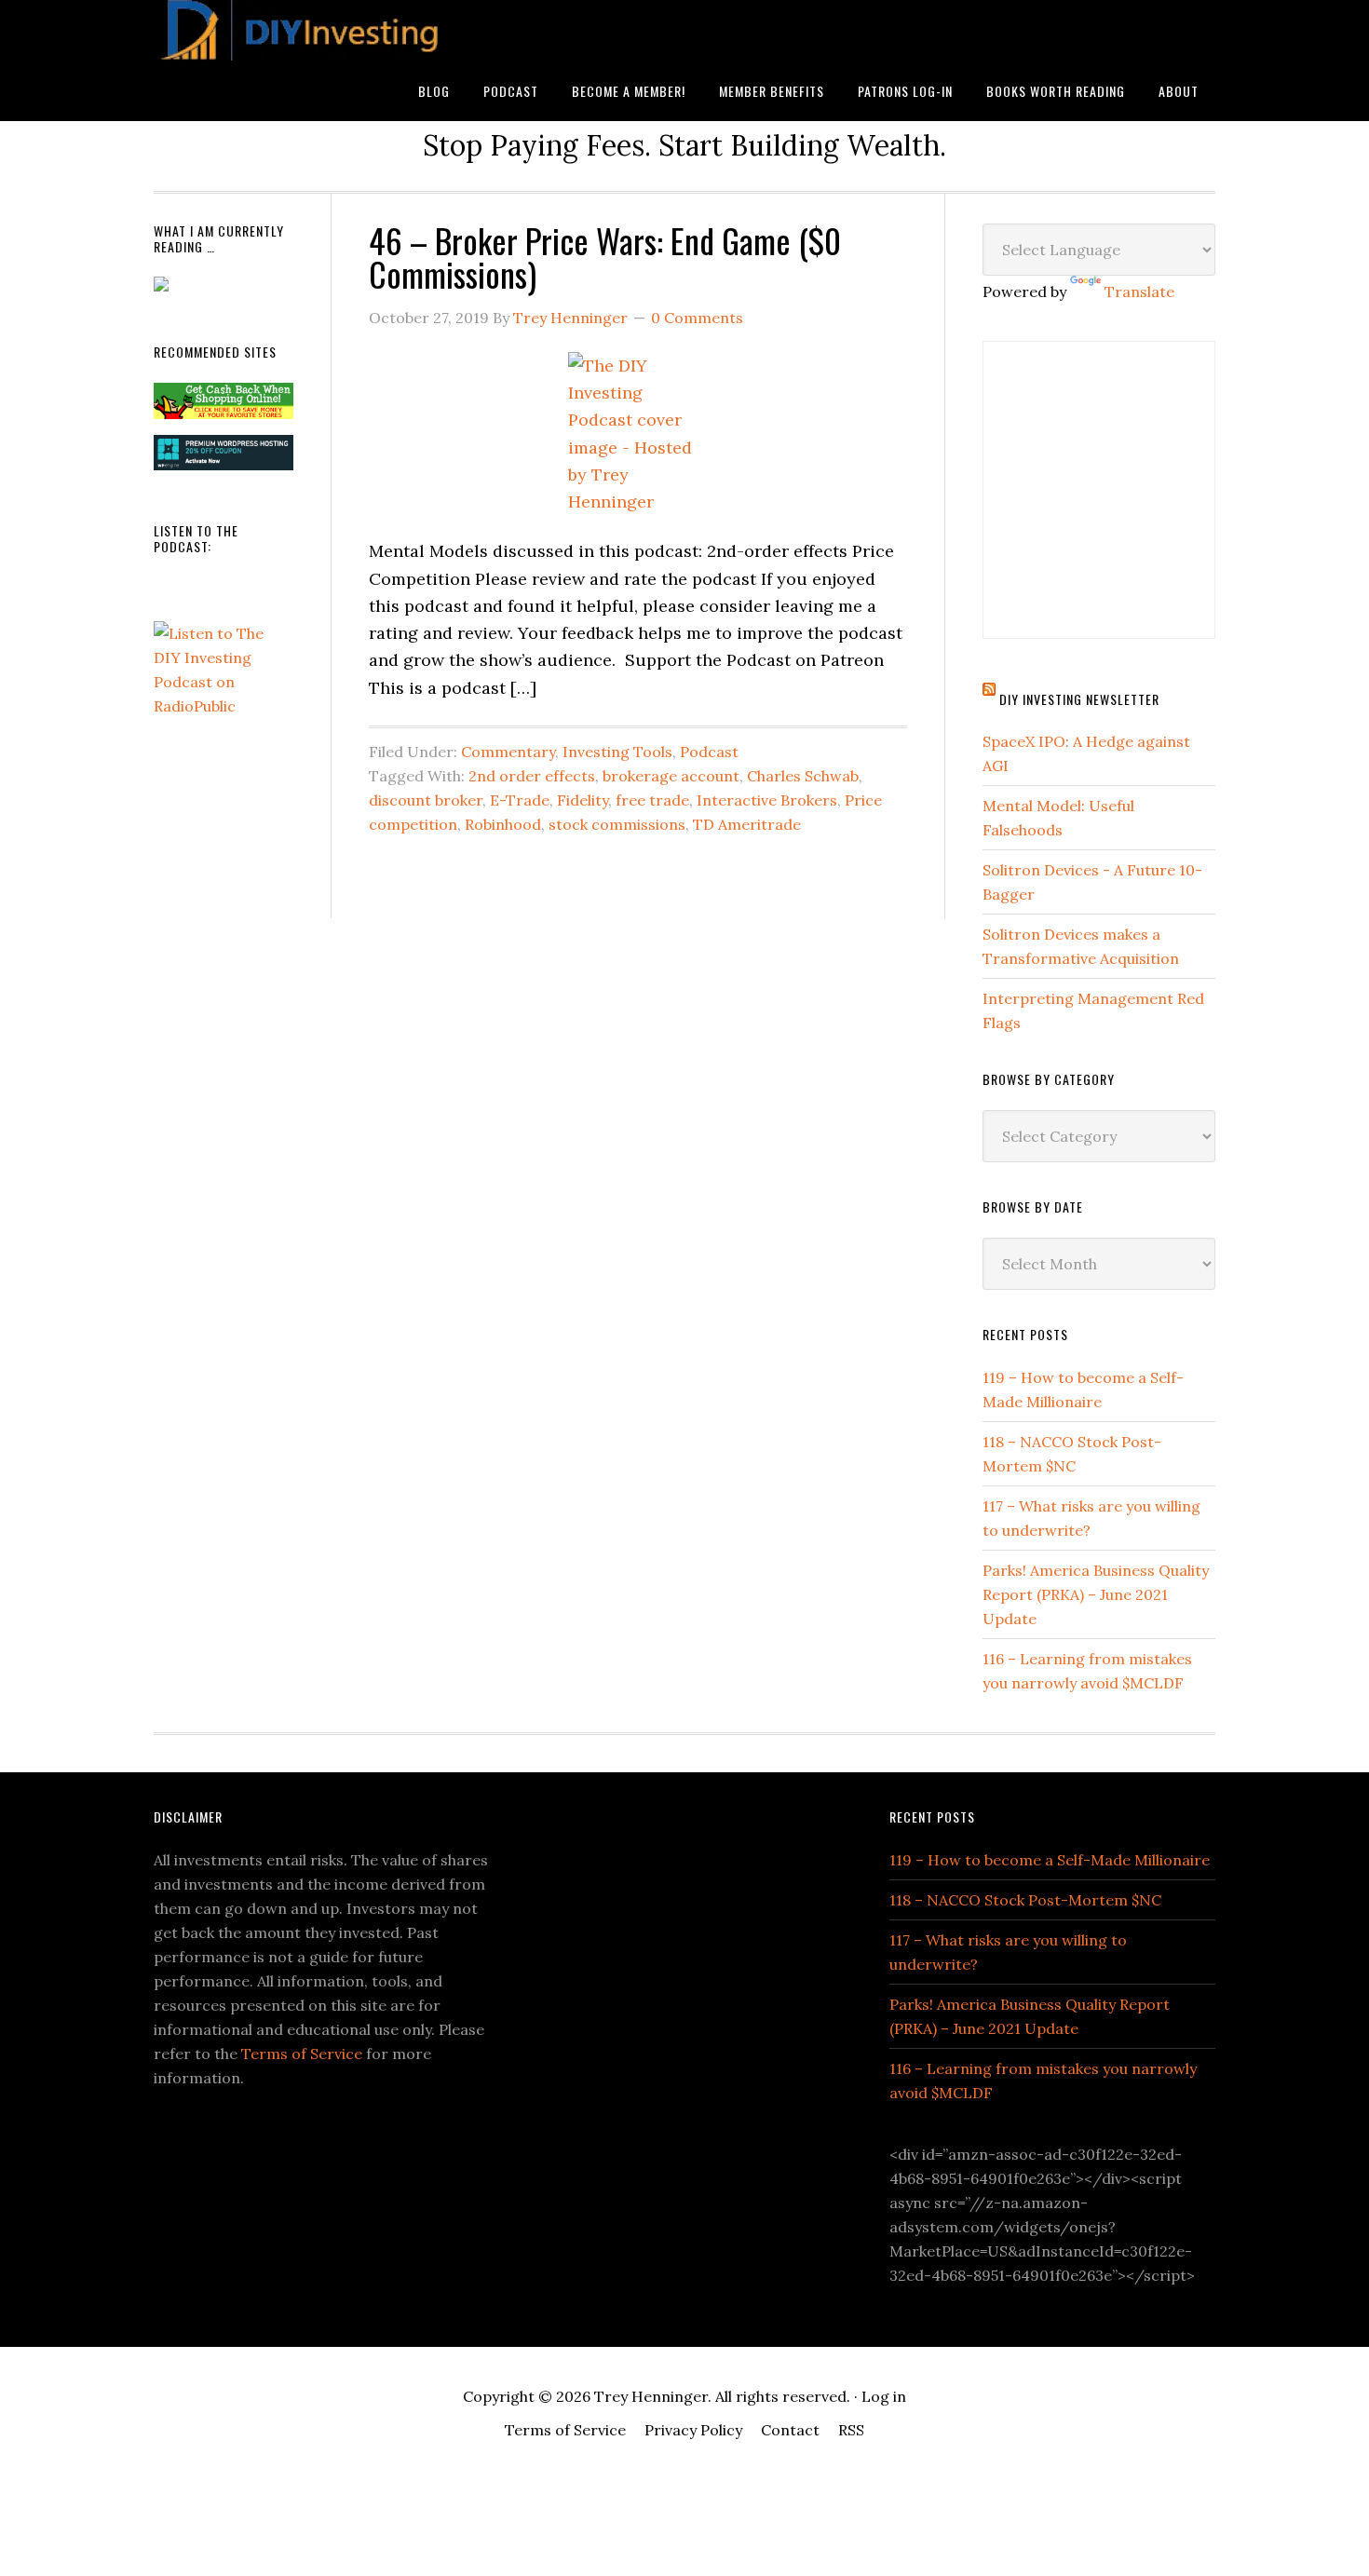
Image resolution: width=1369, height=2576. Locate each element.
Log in (884, 2396)
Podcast (709, 752)
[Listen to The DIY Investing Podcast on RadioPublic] (224, 706)
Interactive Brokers (767, 800)
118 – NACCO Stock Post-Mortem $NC (1025, 1900)
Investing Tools (617, 752)
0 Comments (697, 318)
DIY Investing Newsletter (1079, 699)
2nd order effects (532, 776)
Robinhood (503, 824)
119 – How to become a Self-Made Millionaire (1050, 1860)
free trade (652, 800)
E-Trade (520, 800)
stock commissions (617, 824)
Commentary (508, 752)
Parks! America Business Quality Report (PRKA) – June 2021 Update (1096, 1594)
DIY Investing (303, 30)
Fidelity (583, 800)
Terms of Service (302, 2054)
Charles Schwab (803, 776)
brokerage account (671, 776)
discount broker (426, 800)
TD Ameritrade (747, 824)
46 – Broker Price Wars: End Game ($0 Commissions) (605, 257)
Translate (1139, 291)
